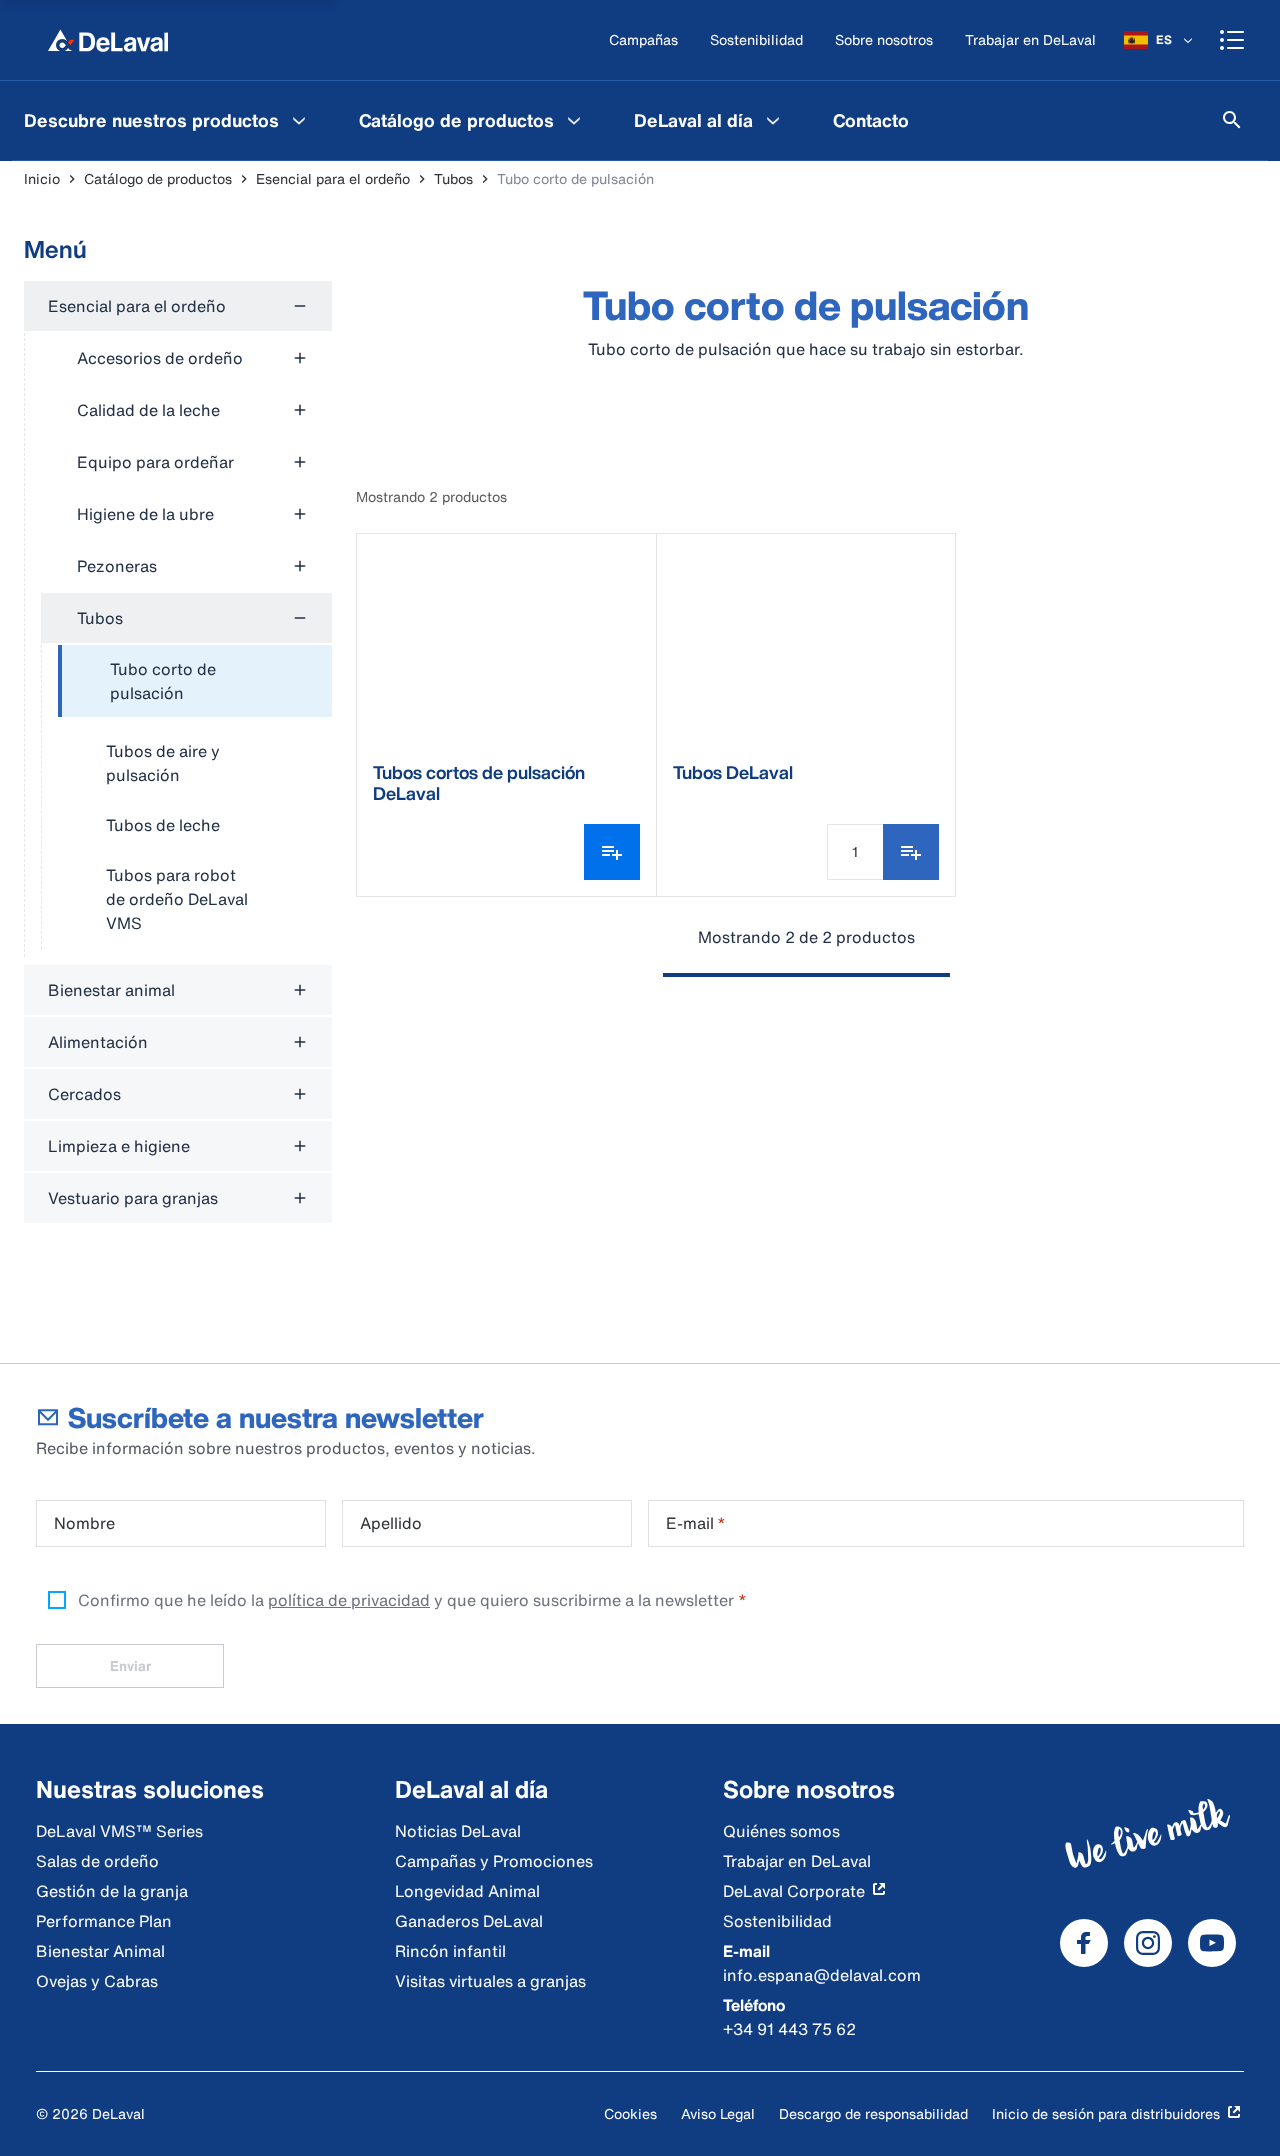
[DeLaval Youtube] (1212, 1943)
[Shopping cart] (1232, 40)
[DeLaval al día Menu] (773, 120)
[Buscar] (1232, 120)
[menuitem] (167, 120)
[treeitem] (195, 682)
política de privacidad (349, 1600)
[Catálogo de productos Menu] (574, 120)
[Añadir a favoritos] (911, 852)
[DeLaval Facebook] (1084, 1943)
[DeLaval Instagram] (1148, 1943)
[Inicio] (108, 40)
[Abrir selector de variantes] (612, 852)
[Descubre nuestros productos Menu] (299, 120)
